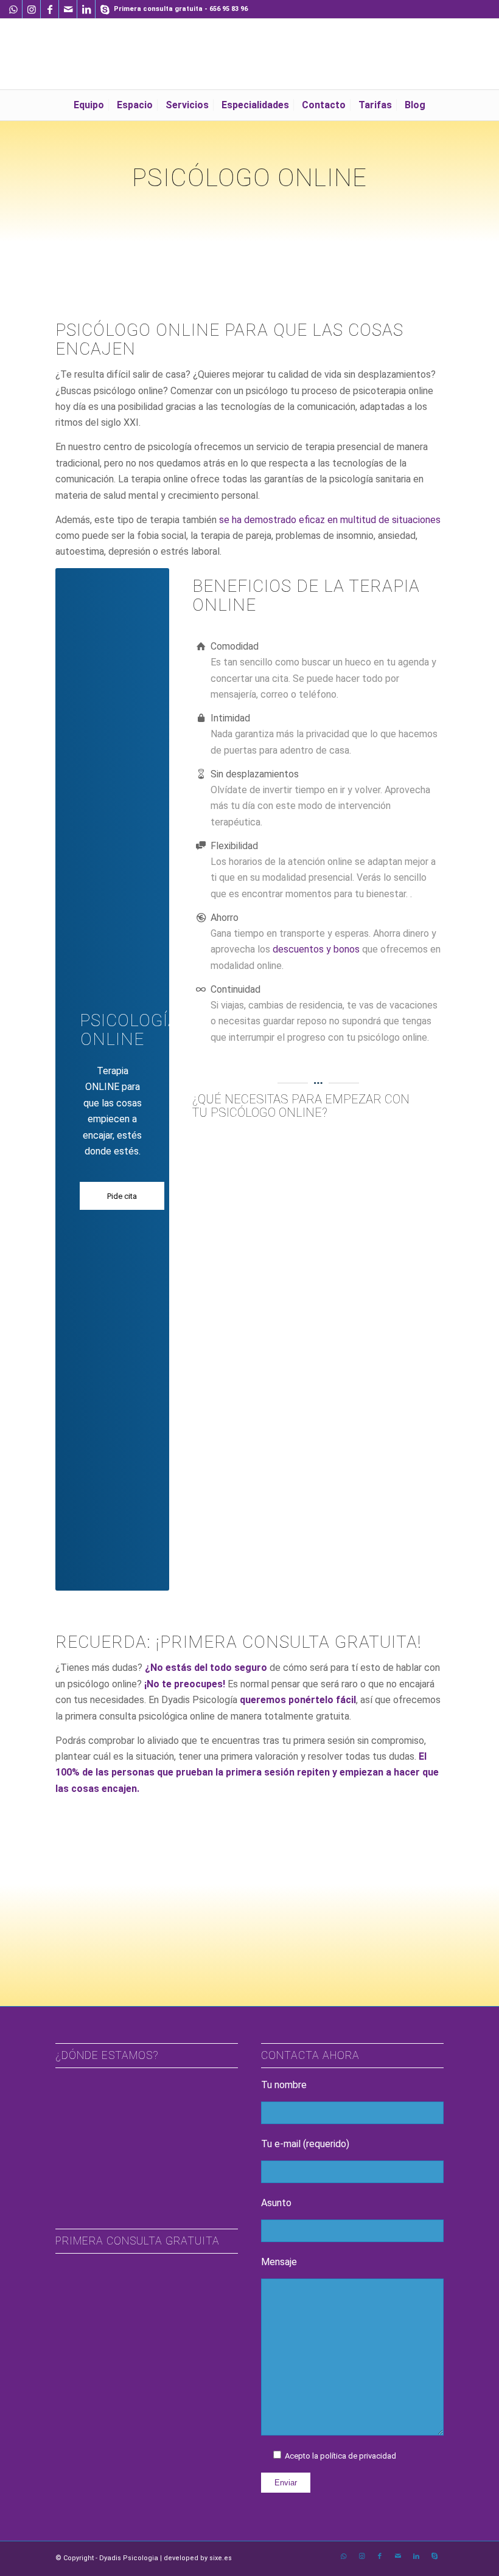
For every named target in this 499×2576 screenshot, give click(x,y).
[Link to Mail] (68, 9)
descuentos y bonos (316, 949)
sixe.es (221, 2558)
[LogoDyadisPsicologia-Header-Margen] (249, 54)
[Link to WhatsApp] (13, 9)
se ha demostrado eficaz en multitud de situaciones (330, 520)
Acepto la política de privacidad (340, 2456)
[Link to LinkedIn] (86, 9)
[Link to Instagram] (31, 9)
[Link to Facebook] (50, 9)
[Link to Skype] (105, 9)
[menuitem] (89, 105)
